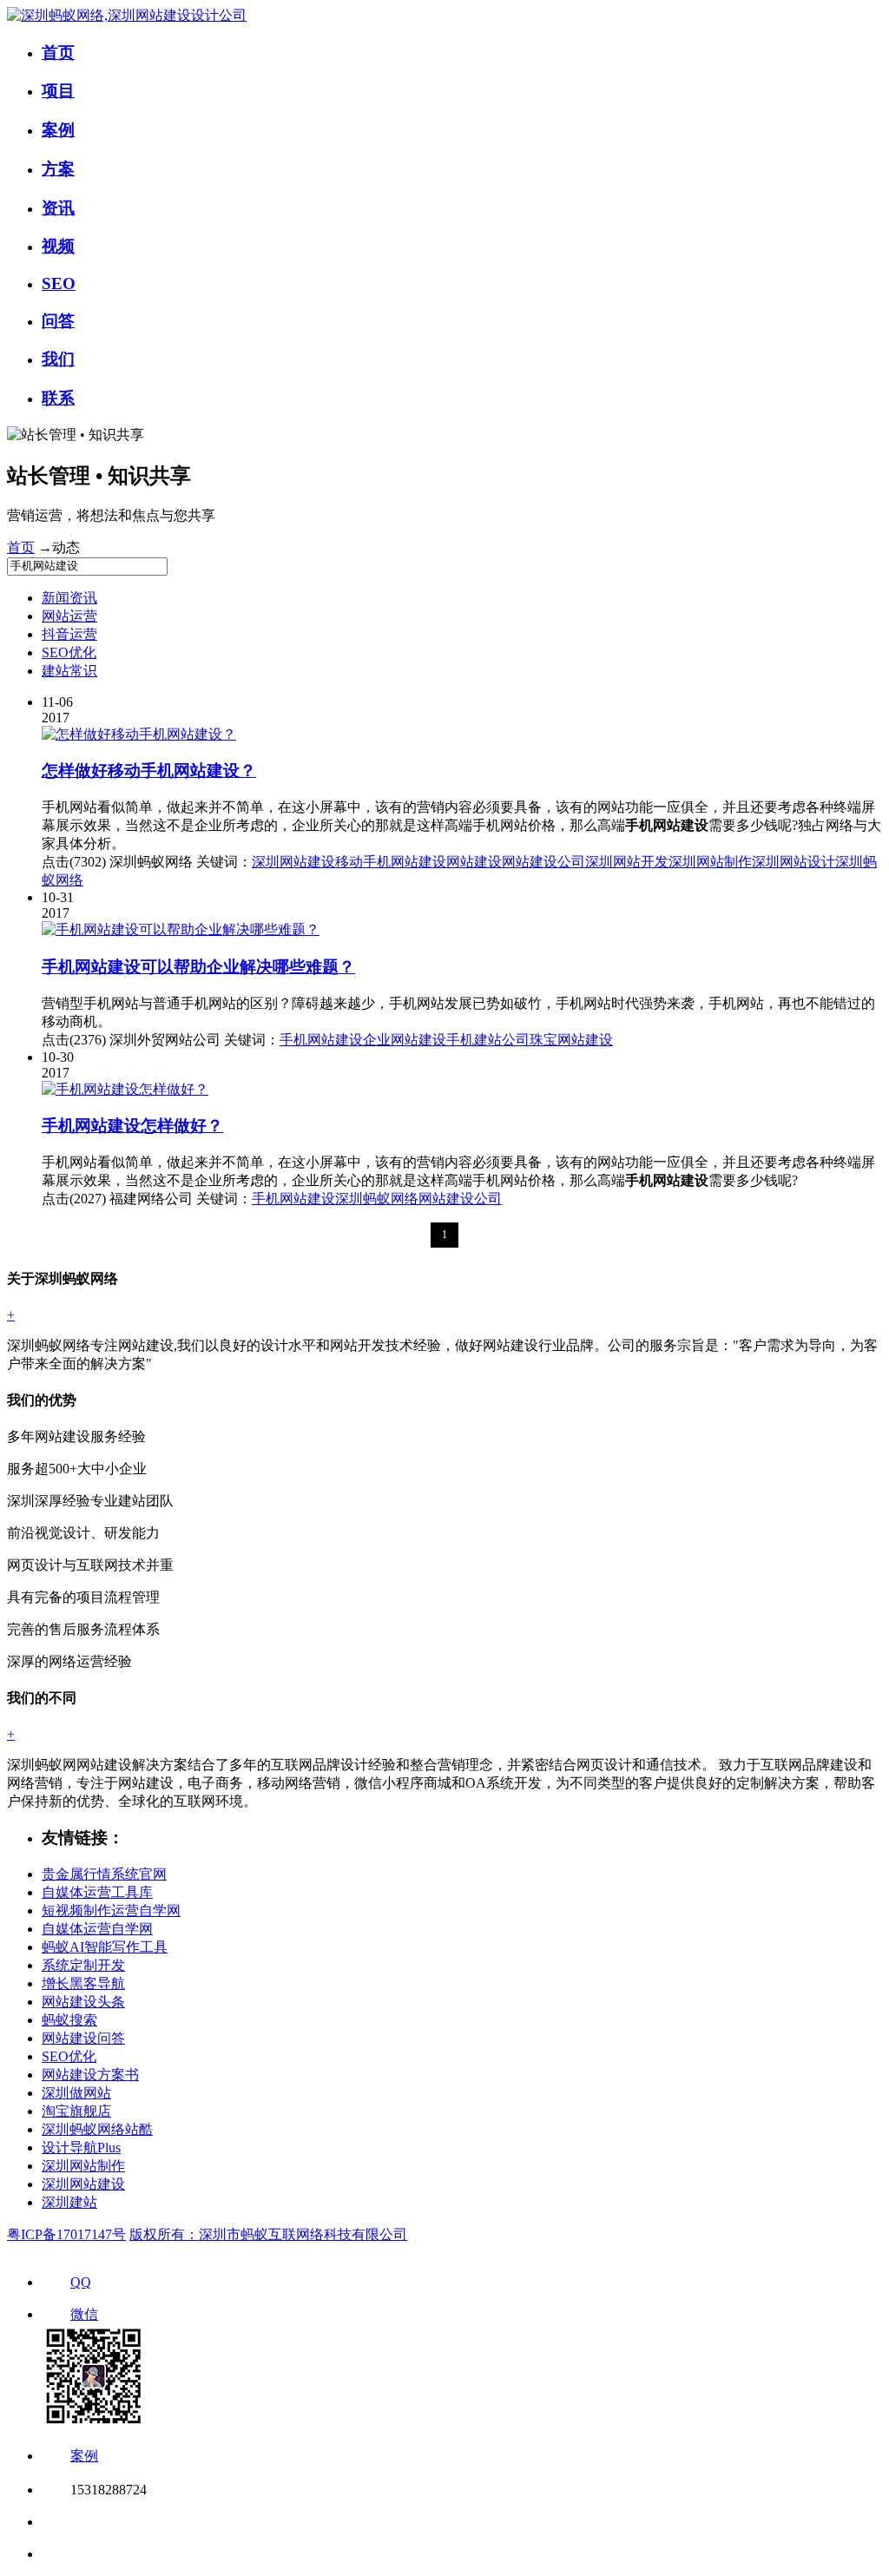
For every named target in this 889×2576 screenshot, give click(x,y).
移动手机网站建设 (391, 862)
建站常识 (69, 671)
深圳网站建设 (293, 862)
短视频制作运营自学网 (111, 1911)
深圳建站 (69, 2202)
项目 (58, 91)
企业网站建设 (405, 1040)
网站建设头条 (83, 2002)
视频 (58, 246)
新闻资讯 (69, 598)
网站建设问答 (83, 2038)
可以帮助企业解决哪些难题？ (198, 967)
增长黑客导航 (83, 1983)
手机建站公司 (488, 1040)
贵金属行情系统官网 (104, 1874)
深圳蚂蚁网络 (377, 1199)
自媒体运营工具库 (97, 1892)
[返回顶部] (54, 2522)
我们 (58, 359)
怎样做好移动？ (149, 771)
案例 (58, 130)
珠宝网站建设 (571, 1040)
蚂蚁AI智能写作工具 (105, 1947)
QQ (81, 2282)
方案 (58, 169)
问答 (58, 321)
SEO (59, 283)
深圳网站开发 (627, 862)
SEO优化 (69, 652)
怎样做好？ (132, 1126)
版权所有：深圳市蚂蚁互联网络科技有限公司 (268, 2234)
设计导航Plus (81, 2148)
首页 (58, 53)
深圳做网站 (76, 2093)
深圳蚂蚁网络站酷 (97, 2129)
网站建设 (474, 862)
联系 (58, 398)
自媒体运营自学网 (97, 1929)
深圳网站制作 (710, 862)
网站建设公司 (543, 862)
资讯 (58, 208)
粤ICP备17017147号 (66, 2234)
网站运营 (69, 616)
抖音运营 (69, 634)
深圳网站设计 (794, 862)
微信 (84, 2314)
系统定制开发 (83, 1965)
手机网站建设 (321, 1040)
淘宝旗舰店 (76, 2111)
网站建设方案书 (90, 2075)
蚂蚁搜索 (69, 2020)
